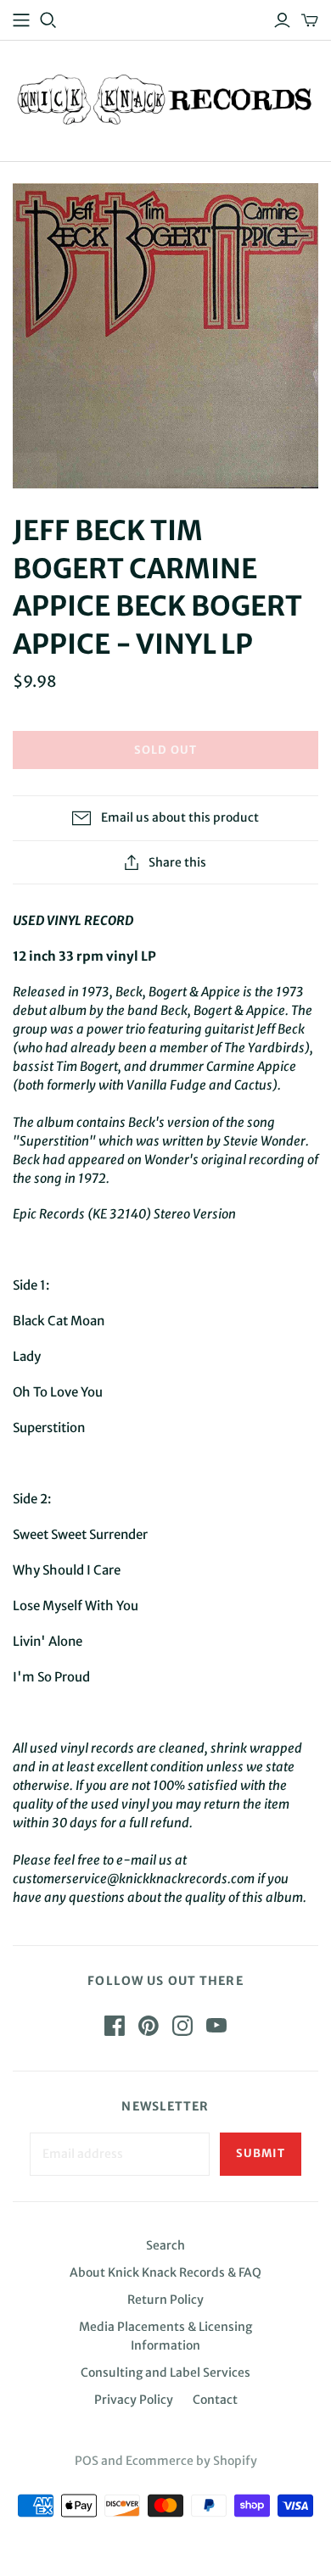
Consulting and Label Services (165, 2372)
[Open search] (48, 20)
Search (165, 2245)
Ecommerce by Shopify (191, 2461)
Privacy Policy (134, 2400)
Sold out (165, 750)
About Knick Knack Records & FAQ (165, 2272)
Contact (215, 2400)
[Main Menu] (21, 20)
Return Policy (165, 2300)
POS (87, 2461)
